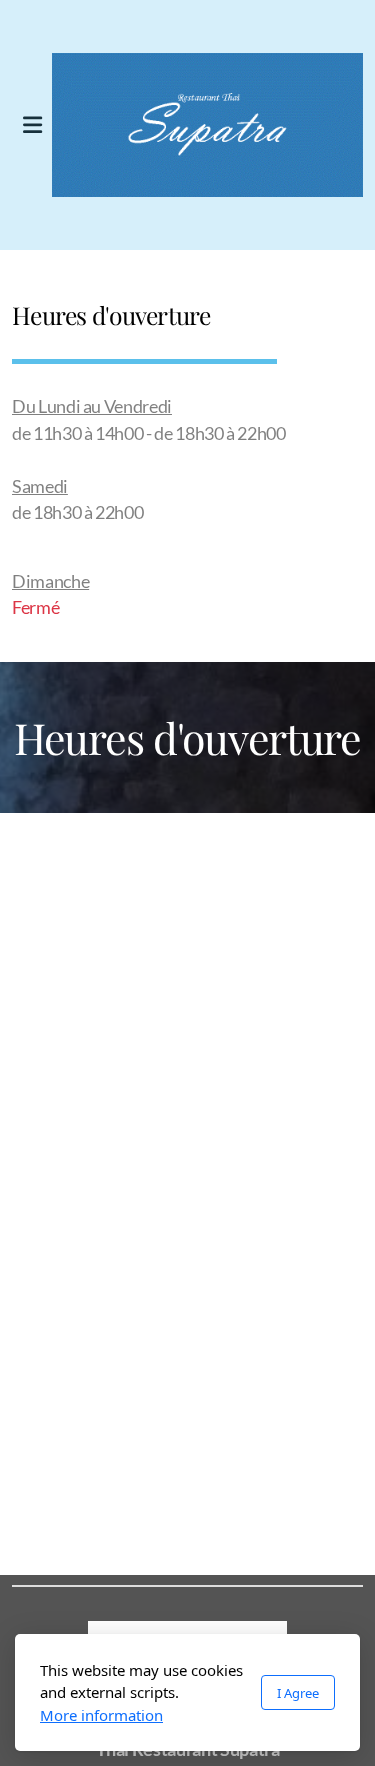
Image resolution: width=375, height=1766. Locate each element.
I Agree (298, 1693)
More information (101, 1715)
